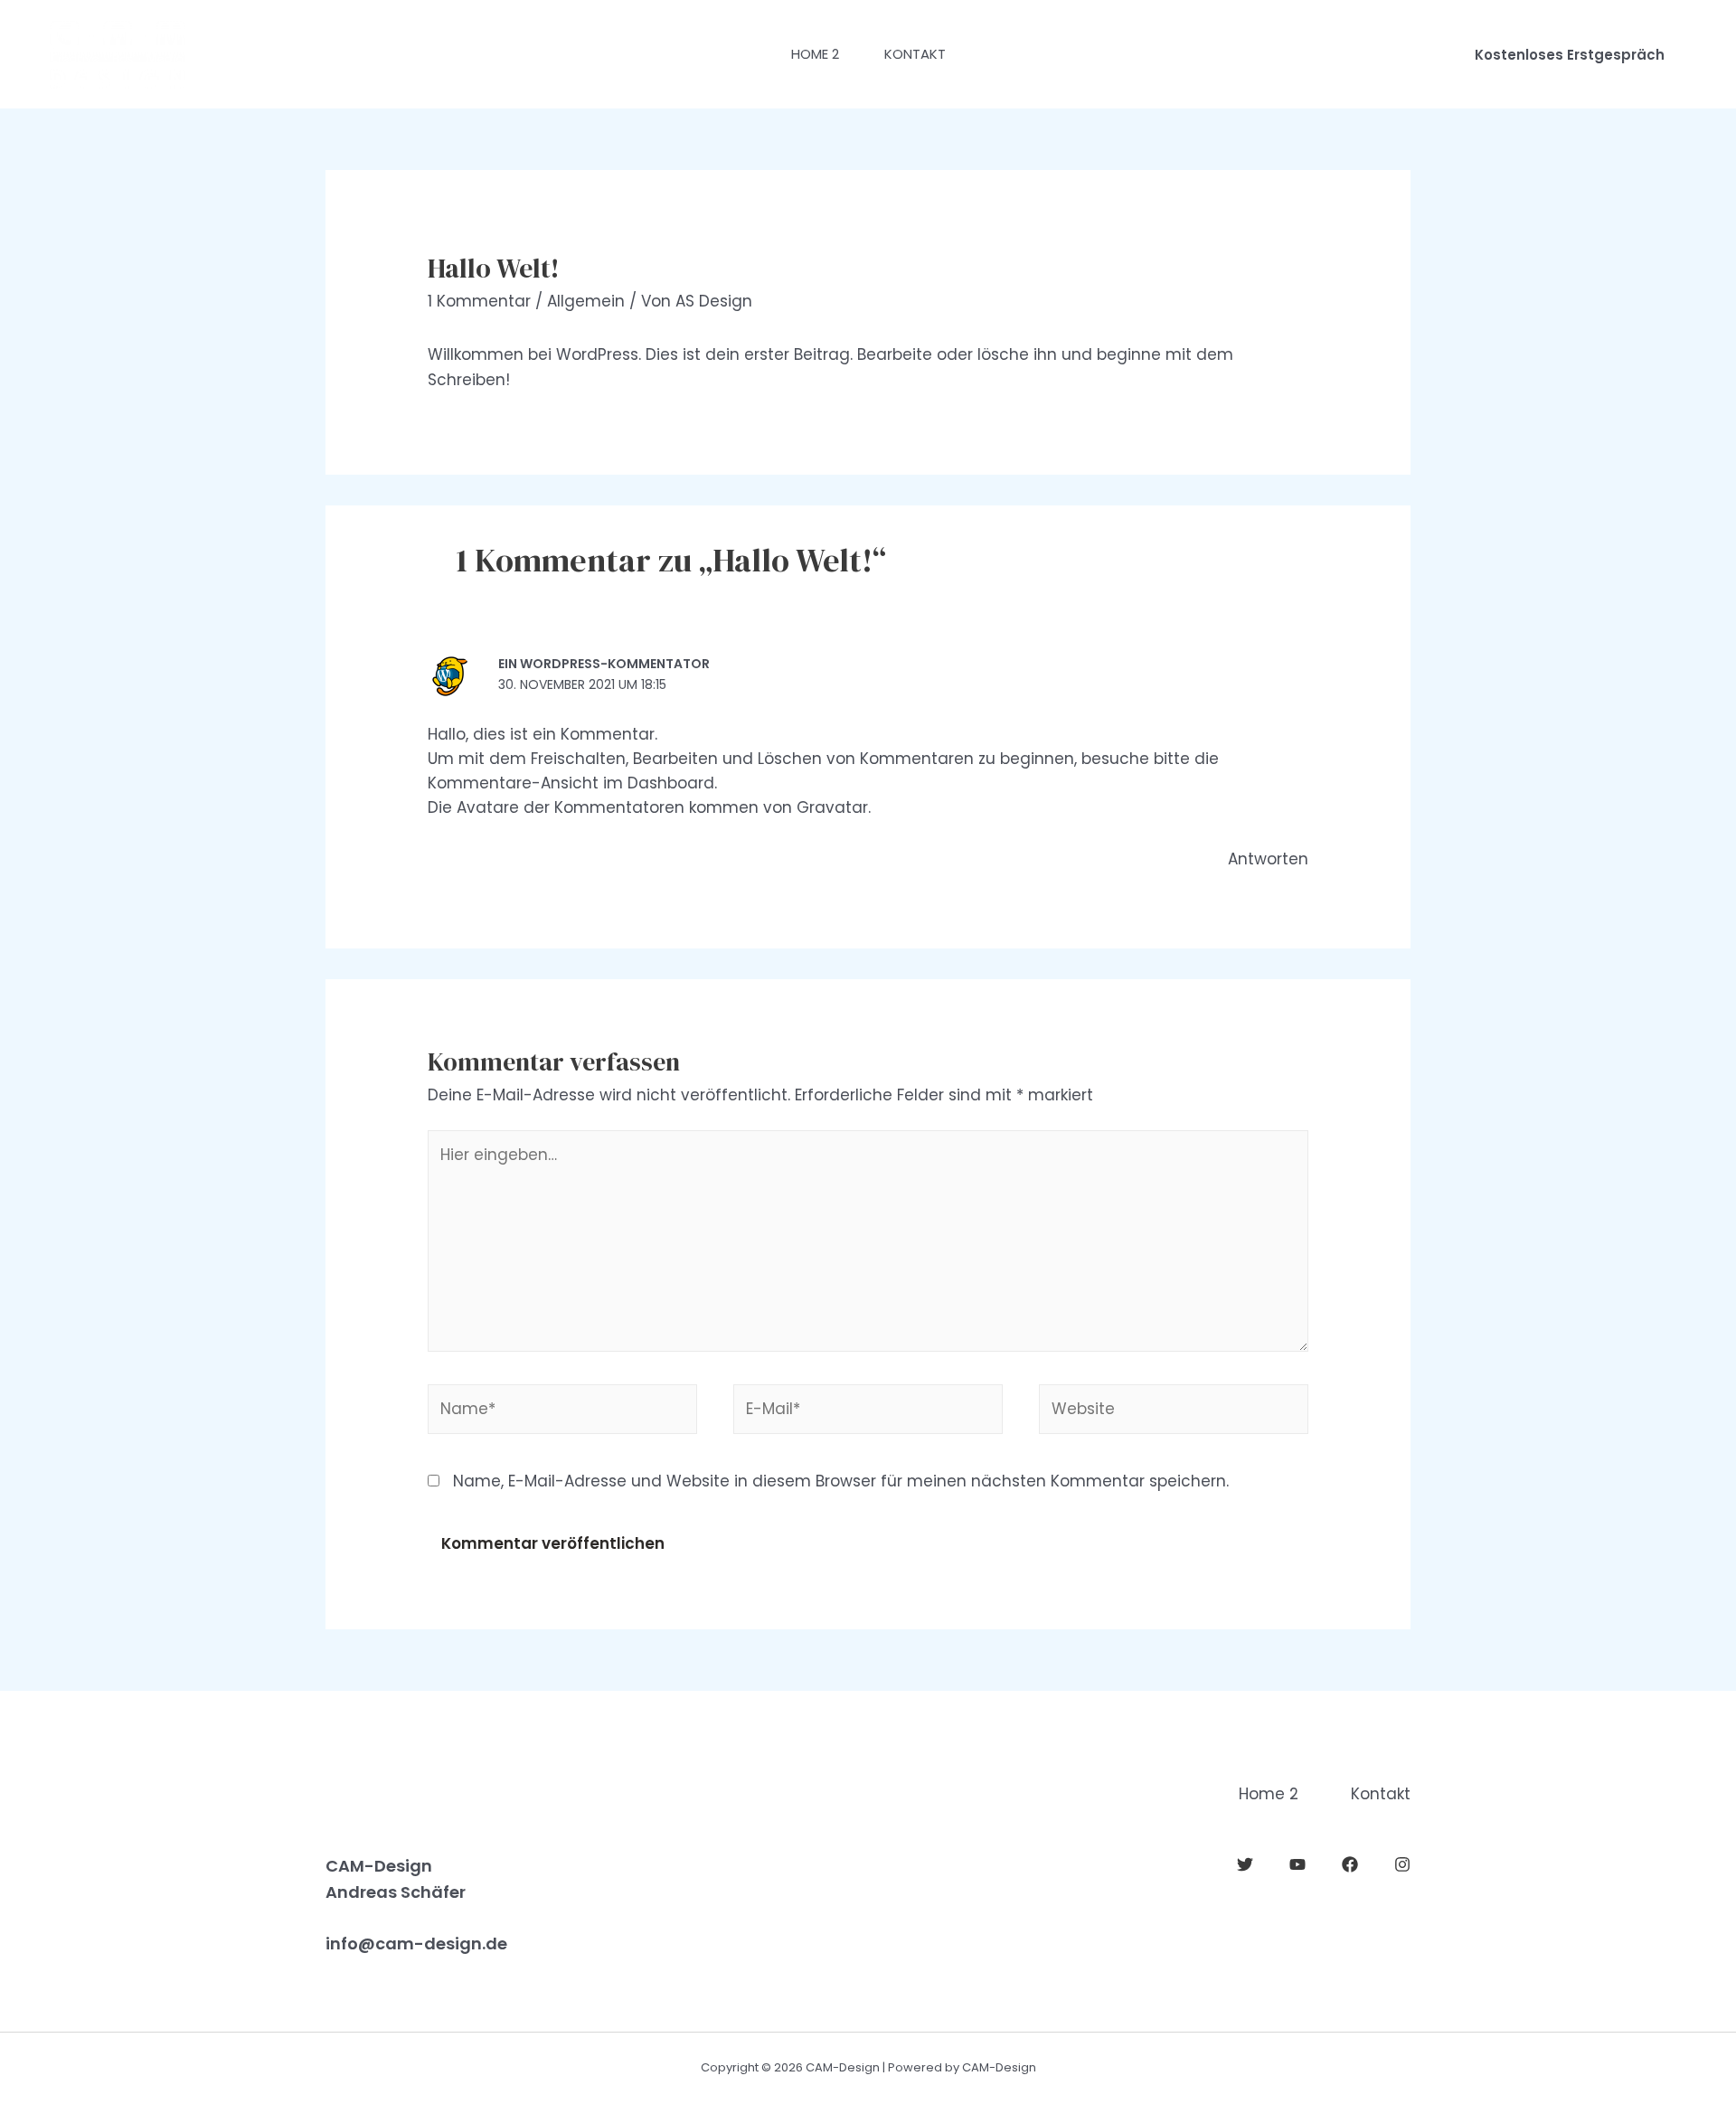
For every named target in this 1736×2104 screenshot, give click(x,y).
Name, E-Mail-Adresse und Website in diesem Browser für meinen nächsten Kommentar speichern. (841, 1481)
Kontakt (915, 54)
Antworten (1268, 859)
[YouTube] (1297, 1864)
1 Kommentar (479, 301)
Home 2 (815, 54)
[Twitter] (1245, 1864)
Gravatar (832, 807)
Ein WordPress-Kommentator (604, 664)
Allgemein (586, 301)
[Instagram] (1402, 1864)
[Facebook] (1350, 1864)
